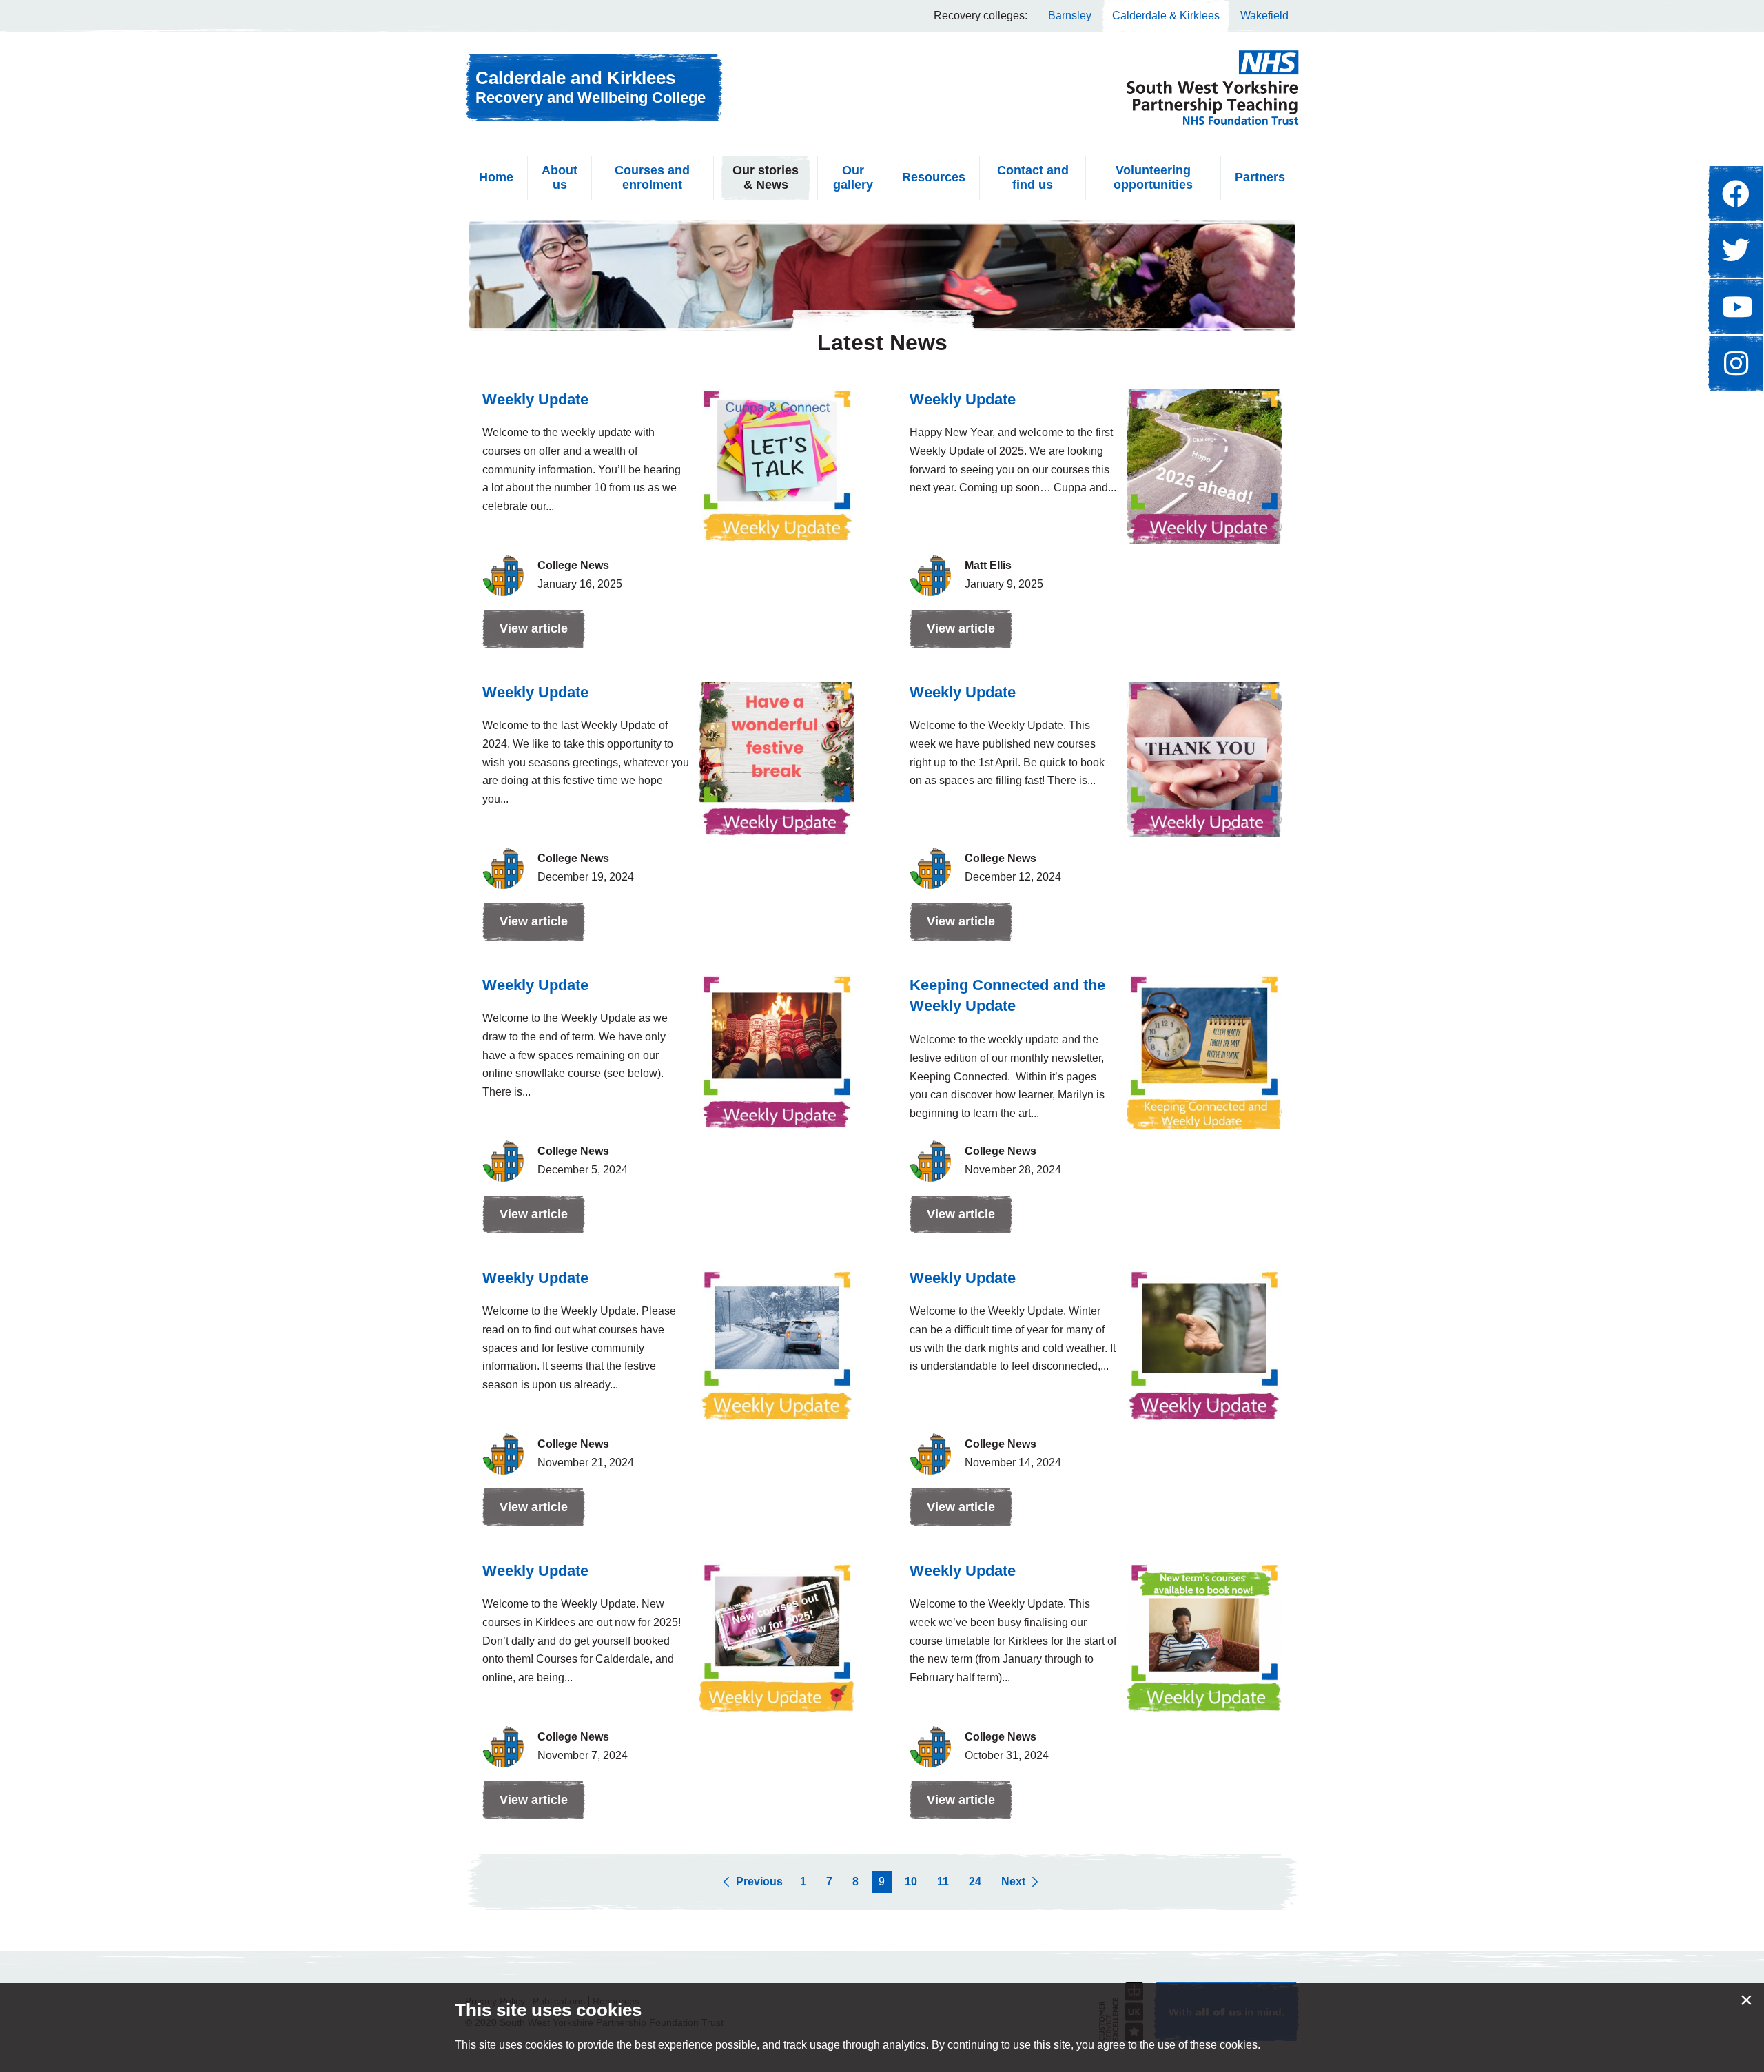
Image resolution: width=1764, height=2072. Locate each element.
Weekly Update (535, 399)
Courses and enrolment (652, 178)
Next (1013, 1881)
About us (560, 178)
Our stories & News (766, 178)
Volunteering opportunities (1153, 178)
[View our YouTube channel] (1736, 307)
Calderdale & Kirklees (1166, 16)
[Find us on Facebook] (1736, 194)
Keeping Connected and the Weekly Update (1007, 996)
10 (911, 1881)
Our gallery (853, 178)
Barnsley (1070, 16)
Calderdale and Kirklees (591, 87)
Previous (759, 1881)
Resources (934, 177)
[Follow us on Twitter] (1736, 250)
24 (975, 1881)
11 (943, 1881)
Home (496, 177)
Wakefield (1264, 16)
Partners (1260, 177)
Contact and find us (1033, 178)
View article (525, 635)
